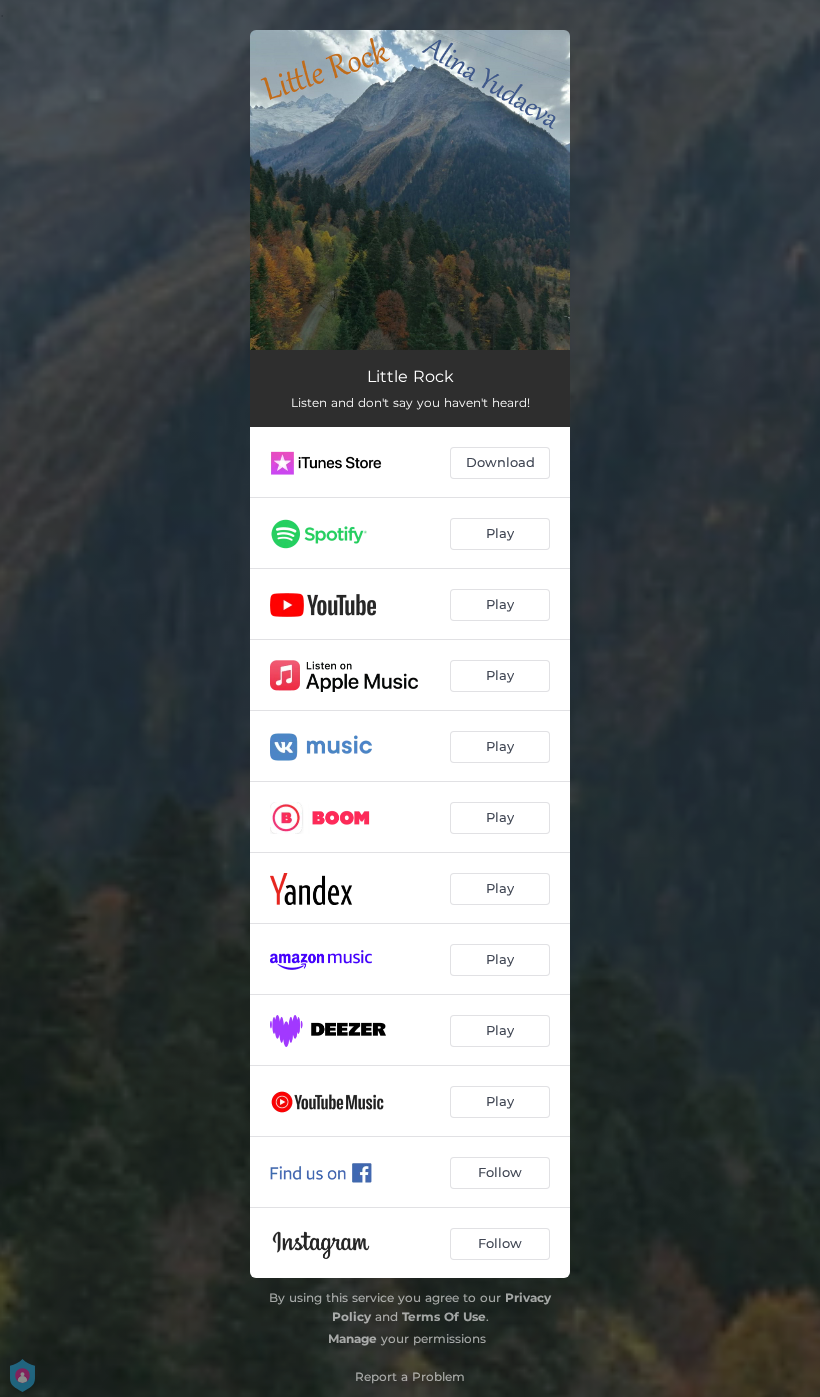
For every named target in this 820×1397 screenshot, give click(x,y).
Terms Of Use (444, 1316)
